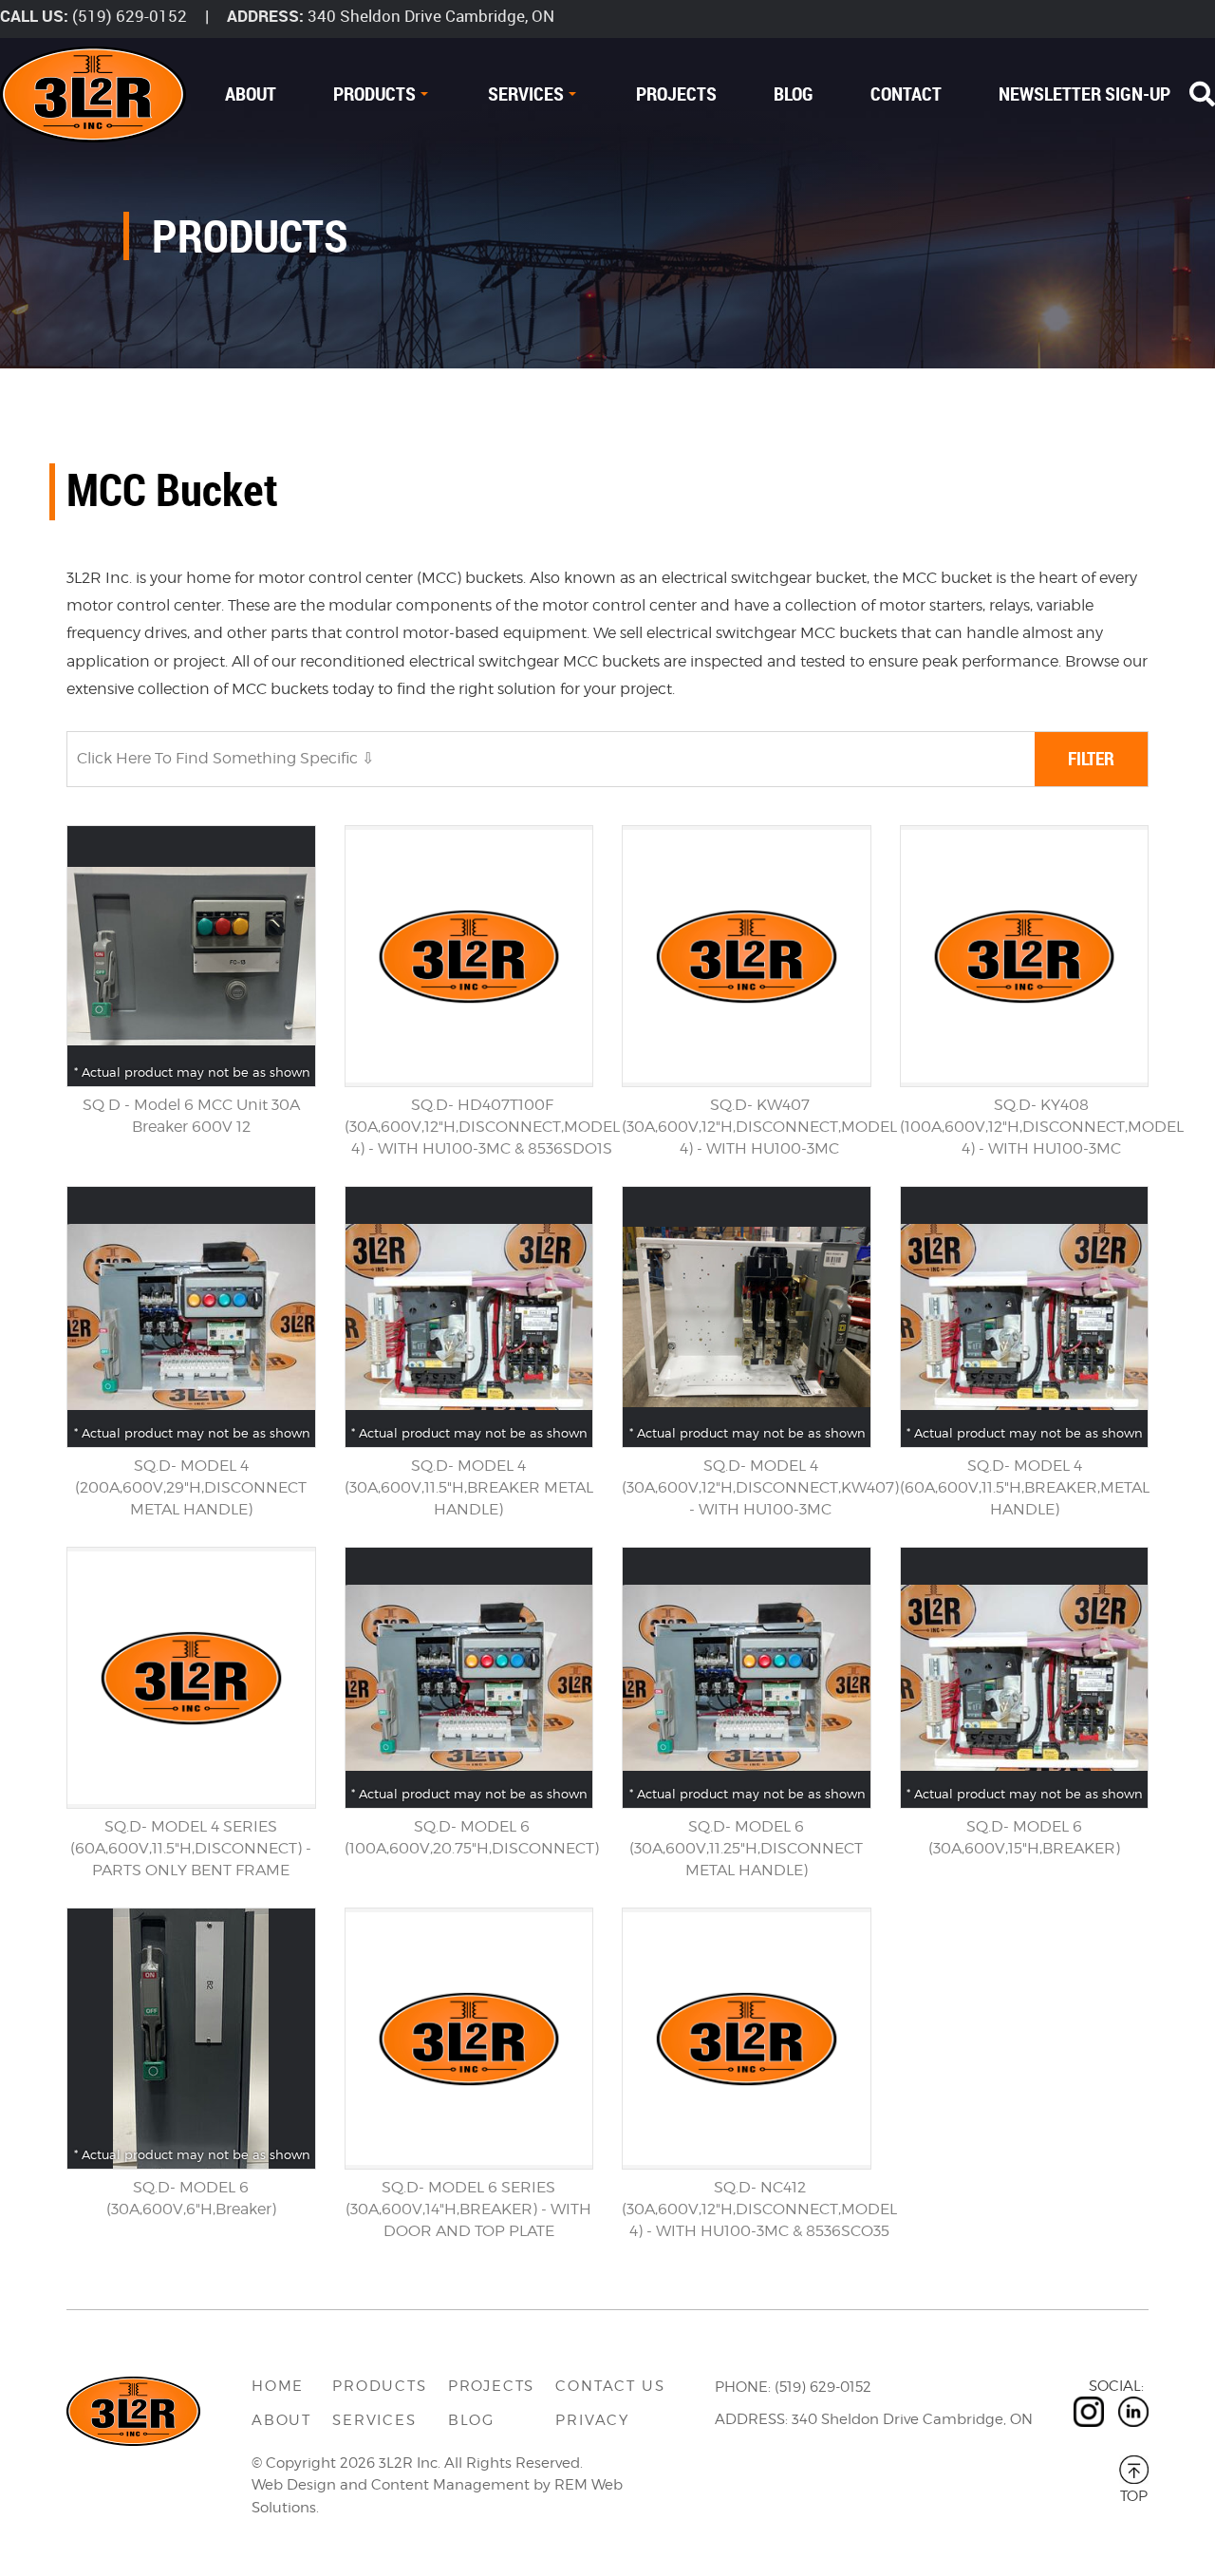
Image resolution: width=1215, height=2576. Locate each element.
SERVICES (526, 94)
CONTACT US (610, 2386)
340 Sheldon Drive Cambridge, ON (431, 16)
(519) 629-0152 (130, 16)
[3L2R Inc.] (93, 94)
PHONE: (743, 2387)
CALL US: (34, 16)
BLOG (794, 94)
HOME (278, 2386)
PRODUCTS (374, 94)
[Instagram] (1089, 2412)
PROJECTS (676, 94)
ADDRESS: (265, 16)
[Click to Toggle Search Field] (1202, 94)
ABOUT (251, 94)
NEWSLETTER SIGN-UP (1084, 94)
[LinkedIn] (1133, 2412)
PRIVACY (592, 2420)
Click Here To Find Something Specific (219, 758)
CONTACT (906, 94)
